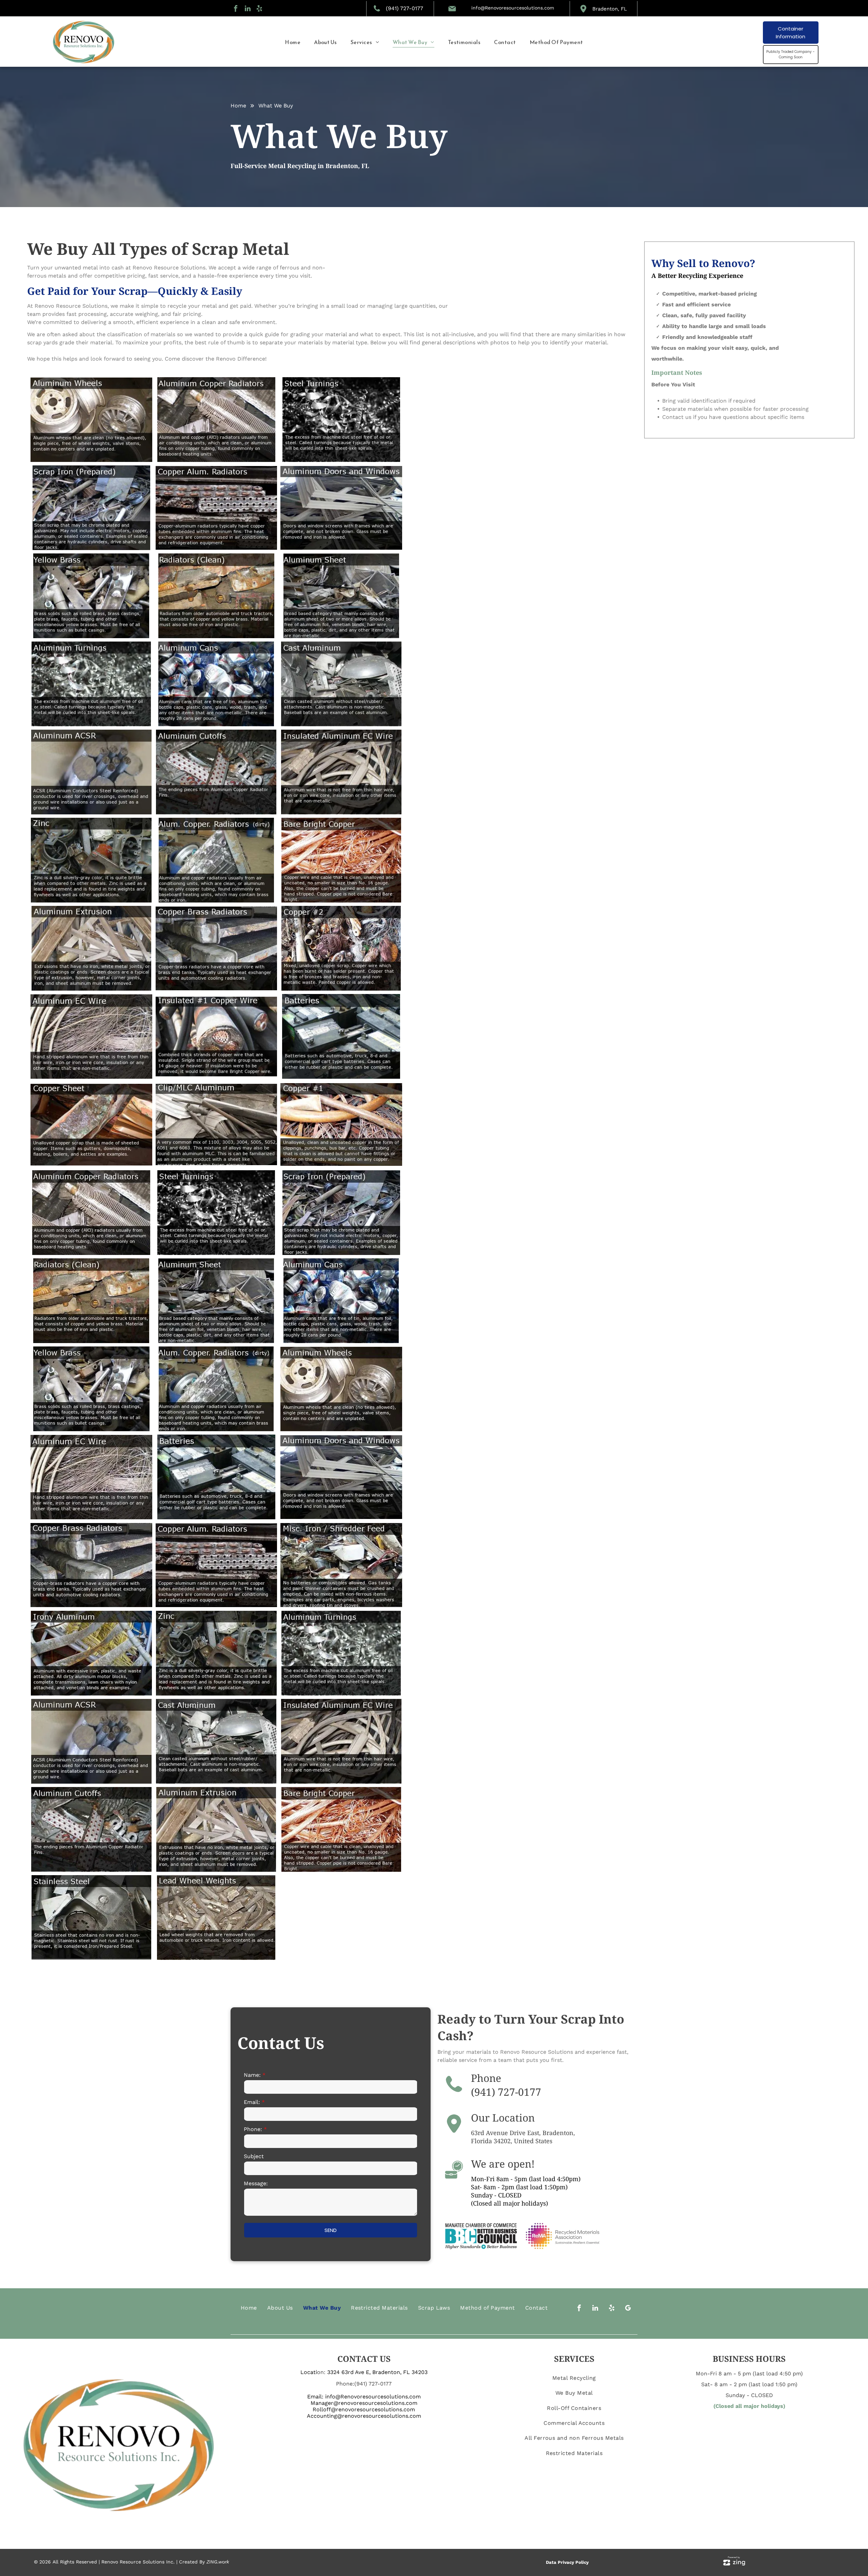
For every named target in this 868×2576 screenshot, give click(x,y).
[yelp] (259, 9)
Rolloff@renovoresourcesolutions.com (364, 2409)
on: (321, 2372)
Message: (256, 2183)
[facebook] (236, 9)
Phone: (253, 2129)
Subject (254, 2156)
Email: (252, 2102)
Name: (252, 2075)
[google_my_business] (628, 2309)
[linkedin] (248, 9)
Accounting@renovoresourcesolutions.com (364, 2416)
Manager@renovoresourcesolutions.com (364, 2403)
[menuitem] (293, 42)
